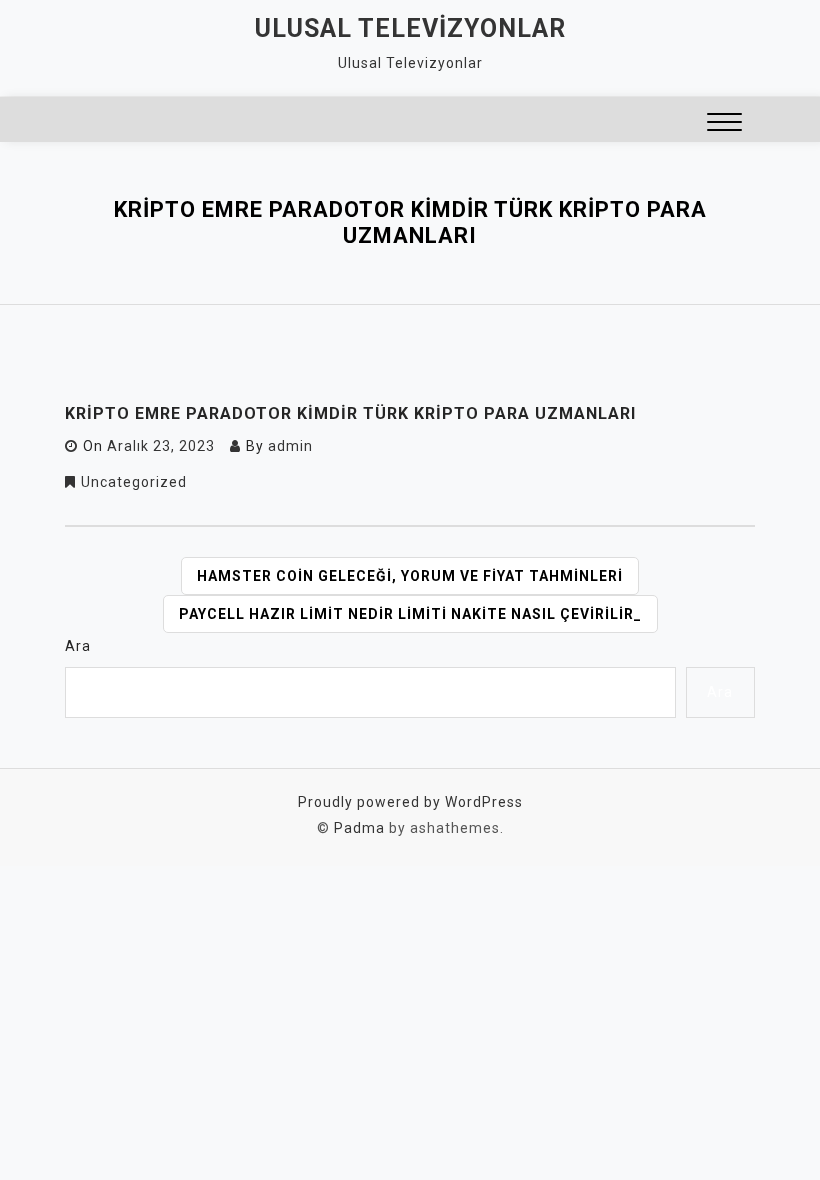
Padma (359, 828)
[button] (724, 124)
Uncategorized (134, 482)
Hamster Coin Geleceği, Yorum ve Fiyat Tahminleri (410, 576)
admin (290, 446)
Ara (78, 646)
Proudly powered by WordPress (410, 802)
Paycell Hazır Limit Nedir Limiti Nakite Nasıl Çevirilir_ (410, 614)
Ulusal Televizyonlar (410, 28)
